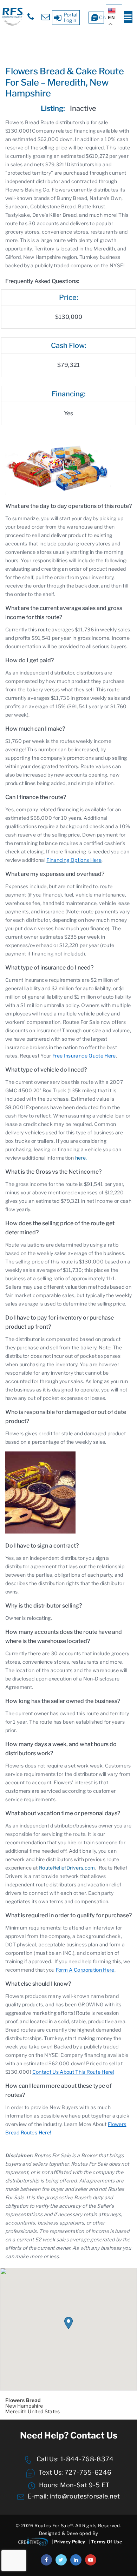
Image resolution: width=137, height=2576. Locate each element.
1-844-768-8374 (86, 2459)
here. (81, 1158)
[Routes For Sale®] (12, 24)
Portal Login (71, 17)
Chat (102, 17)
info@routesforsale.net (85, 2496)
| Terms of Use (105, 2542)
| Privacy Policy (68, 2542)
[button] (68, 2323)
